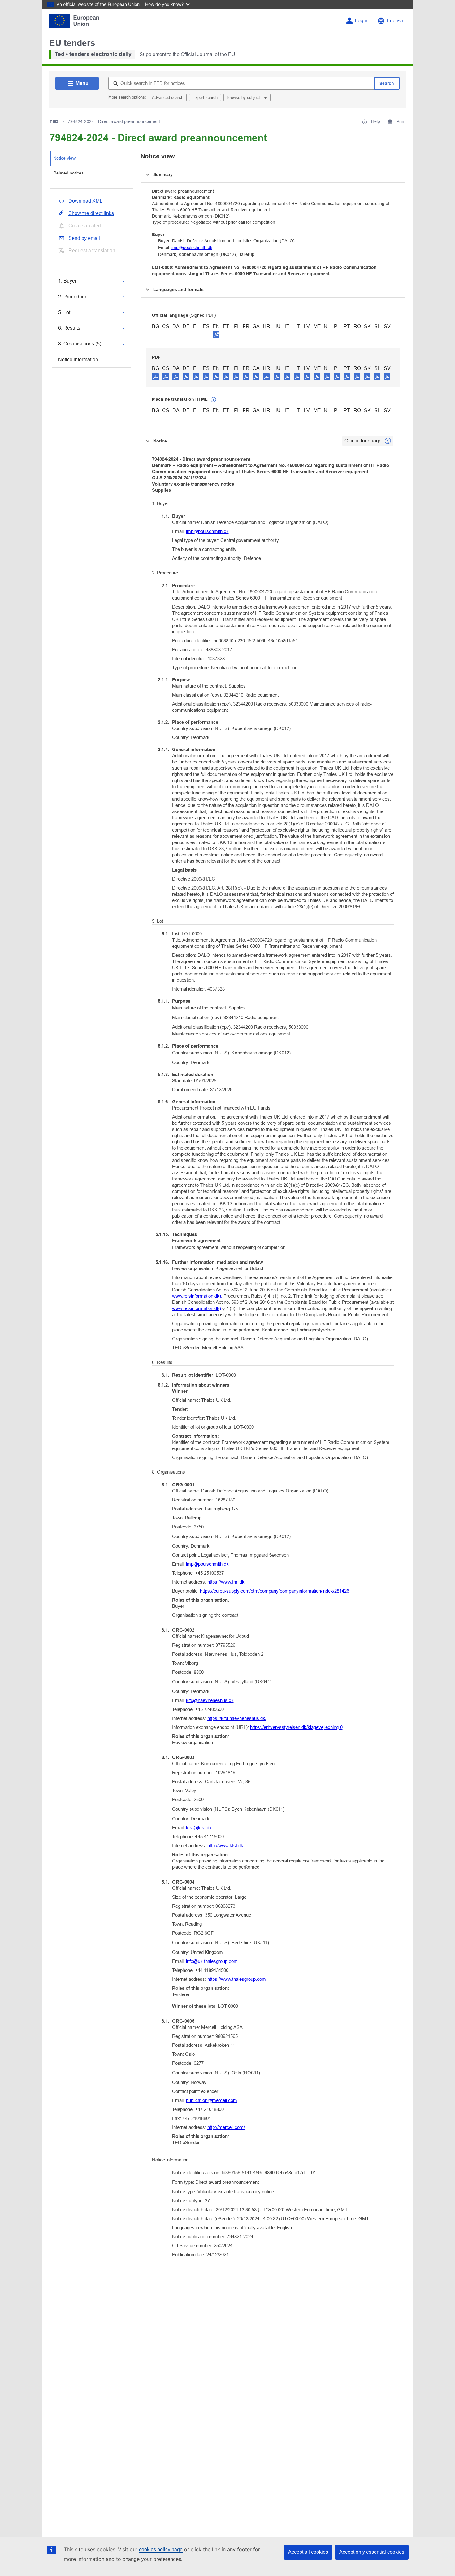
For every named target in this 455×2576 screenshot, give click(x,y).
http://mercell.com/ (226, 2127)
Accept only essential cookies (372, 2552)
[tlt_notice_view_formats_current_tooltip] (388, 441)
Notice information (78, 360)
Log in (362, 21)
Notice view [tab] (64, 158)
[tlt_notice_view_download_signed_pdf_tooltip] (216, 335)
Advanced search (168, 97)
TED (54, 121)
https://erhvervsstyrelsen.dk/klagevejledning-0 (296, 1727)
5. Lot (64, 312)
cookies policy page (161, 2550)
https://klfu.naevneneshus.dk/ (237, 1718)
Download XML (85, 201)
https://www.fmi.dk (226, 1582)
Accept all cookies (308, 2552)
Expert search (205, 97)
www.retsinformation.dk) (197, 1308)
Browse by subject (244, 97)
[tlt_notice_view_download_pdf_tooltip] (155, 376)
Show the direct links (91, 213)
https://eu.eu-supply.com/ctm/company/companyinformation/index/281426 (275, 1591)
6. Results (69, 328)
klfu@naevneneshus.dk (210, 1700)
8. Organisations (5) (80, 344)
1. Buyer (67, 281)
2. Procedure (72, 297)
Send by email (84, 238)
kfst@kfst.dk (199, 1828)
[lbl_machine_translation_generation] (214, 400)
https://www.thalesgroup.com (237, 1979)
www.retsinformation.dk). (197, 1296)
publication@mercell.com (212, 2100)
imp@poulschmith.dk (192, 248)
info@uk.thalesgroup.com (212, 1961)
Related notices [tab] (68, 173)
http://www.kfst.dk (225, 1846)
